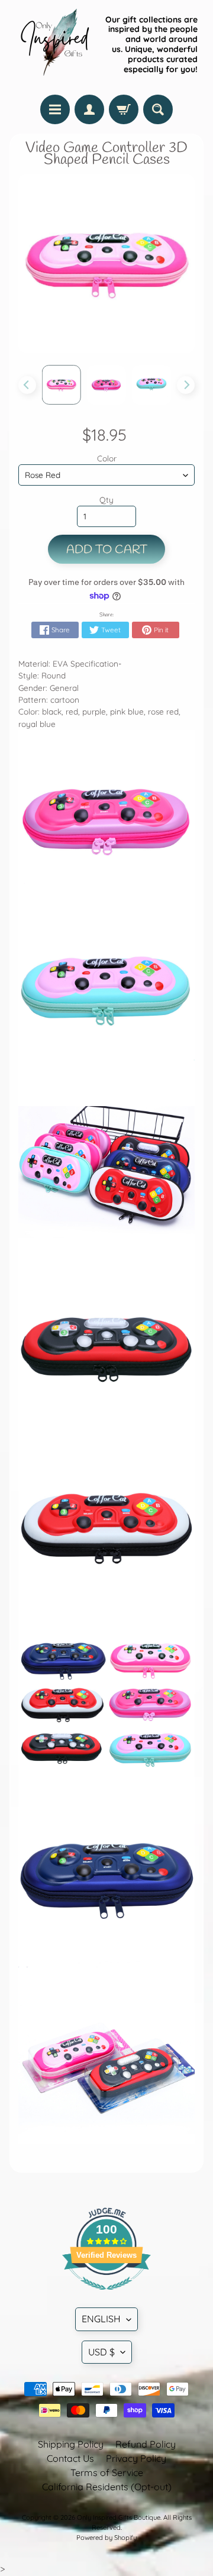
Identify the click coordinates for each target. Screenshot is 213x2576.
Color (107, 458)
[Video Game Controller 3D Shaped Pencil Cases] (62, 384)
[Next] (186, 385)
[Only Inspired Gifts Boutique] (54, 44)
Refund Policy (146, 2444)
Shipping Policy (71, 2444)
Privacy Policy (136, 2458)
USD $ (101, 2352)
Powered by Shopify (106, 2538)
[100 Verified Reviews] (106, 2296)
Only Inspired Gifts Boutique (119, 2517)
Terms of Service (107, 2472)
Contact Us (70, 2458)
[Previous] (27, 385)
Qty (106, 500)
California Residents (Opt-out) (107, 2487)
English (101, 2319)
